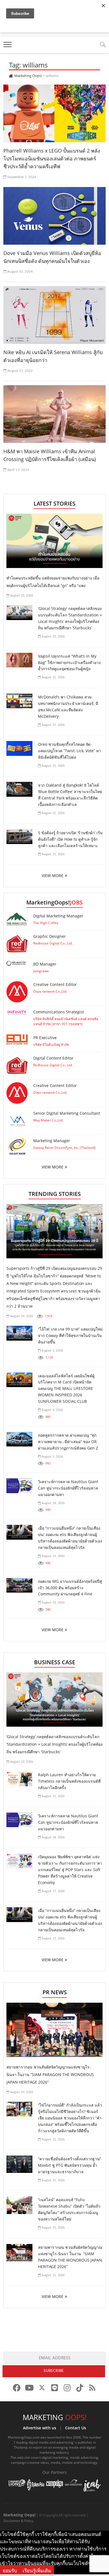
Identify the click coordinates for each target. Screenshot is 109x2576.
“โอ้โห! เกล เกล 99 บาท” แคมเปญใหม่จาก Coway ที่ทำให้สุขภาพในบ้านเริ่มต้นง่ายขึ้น (70, 1335)
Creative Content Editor (55, 984)
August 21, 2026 (53, 677)
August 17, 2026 (53, 1891)
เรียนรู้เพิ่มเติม (37, 2571)
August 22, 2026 (53, 636)
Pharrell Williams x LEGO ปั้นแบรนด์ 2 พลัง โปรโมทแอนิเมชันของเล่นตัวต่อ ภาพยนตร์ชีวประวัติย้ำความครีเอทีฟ (52, 158)
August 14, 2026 (21, 1316)
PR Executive (45, 1038)
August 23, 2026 (21, 596)
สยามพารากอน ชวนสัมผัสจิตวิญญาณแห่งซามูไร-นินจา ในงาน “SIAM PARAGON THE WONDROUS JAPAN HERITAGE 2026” (50, 2074)
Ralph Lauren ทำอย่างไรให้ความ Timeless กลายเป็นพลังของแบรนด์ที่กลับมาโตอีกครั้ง (69, 1781)
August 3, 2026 (52, 1351)
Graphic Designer (50, 936)
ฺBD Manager (45, 964)
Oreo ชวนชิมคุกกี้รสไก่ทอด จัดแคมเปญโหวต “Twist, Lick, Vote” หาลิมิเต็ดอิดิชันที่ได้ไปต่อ (69, 751)
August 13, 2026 (53, 1556)
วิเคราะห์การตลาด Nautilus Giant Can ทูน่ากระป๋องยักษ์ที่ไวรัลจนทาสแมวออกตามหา (68, 1488)
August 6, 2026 (52, 1410)
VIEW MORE (53, 876)
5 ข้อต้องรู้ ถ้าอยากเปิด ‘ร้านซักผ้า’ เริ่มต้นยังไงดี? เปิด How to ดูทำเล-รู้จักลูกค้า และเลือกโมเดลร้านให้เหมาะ (70, 839)
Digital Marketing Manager (58, 916)
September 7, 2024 (22, 177)
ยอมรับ (10, 2571)
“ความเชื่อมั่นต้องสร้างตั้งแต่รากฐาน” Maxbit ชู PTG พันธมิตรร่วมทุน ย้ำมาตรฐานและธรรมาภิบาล (70, 2165)
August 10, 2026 (53, 1603)
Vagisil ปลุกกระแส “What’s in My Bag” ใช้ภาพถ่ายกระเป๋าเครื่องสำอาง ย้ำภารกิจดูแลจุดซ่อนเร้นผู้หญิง (69, 662)
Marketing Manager (52, 1141)
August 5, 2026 (52, 1457)
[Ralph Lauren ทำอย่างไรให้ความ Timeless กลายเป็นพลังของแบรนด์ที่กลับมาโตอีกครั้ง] (19, 1779)
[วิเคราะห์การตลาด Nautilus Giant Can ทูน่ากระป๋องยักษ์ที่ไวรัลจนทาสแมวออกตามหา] (19, 1486)
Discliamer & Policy (18, 2521)
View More (53, 1167)
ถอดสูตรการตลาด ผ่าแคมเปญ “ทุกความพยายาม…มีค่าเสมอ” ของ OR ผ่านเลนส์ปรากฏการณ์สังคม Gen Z (68, 1442)
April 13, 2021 (18, 470)
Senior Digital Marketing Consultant (67, 1113)
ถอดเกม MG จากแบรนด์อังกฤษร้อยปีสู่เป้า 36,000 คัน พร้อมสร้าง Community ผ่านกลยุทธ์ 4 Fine (70, 1588)
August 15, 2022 (20, 371)
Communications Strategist (59, 1012)
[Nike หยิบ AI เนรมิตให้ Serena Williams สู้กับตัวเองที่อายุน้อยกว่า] (55, 315)
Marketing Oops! (19, 2515)
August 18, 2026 (53, 1503)
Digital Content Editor (53, 1058)
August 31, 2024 (20, 272)
